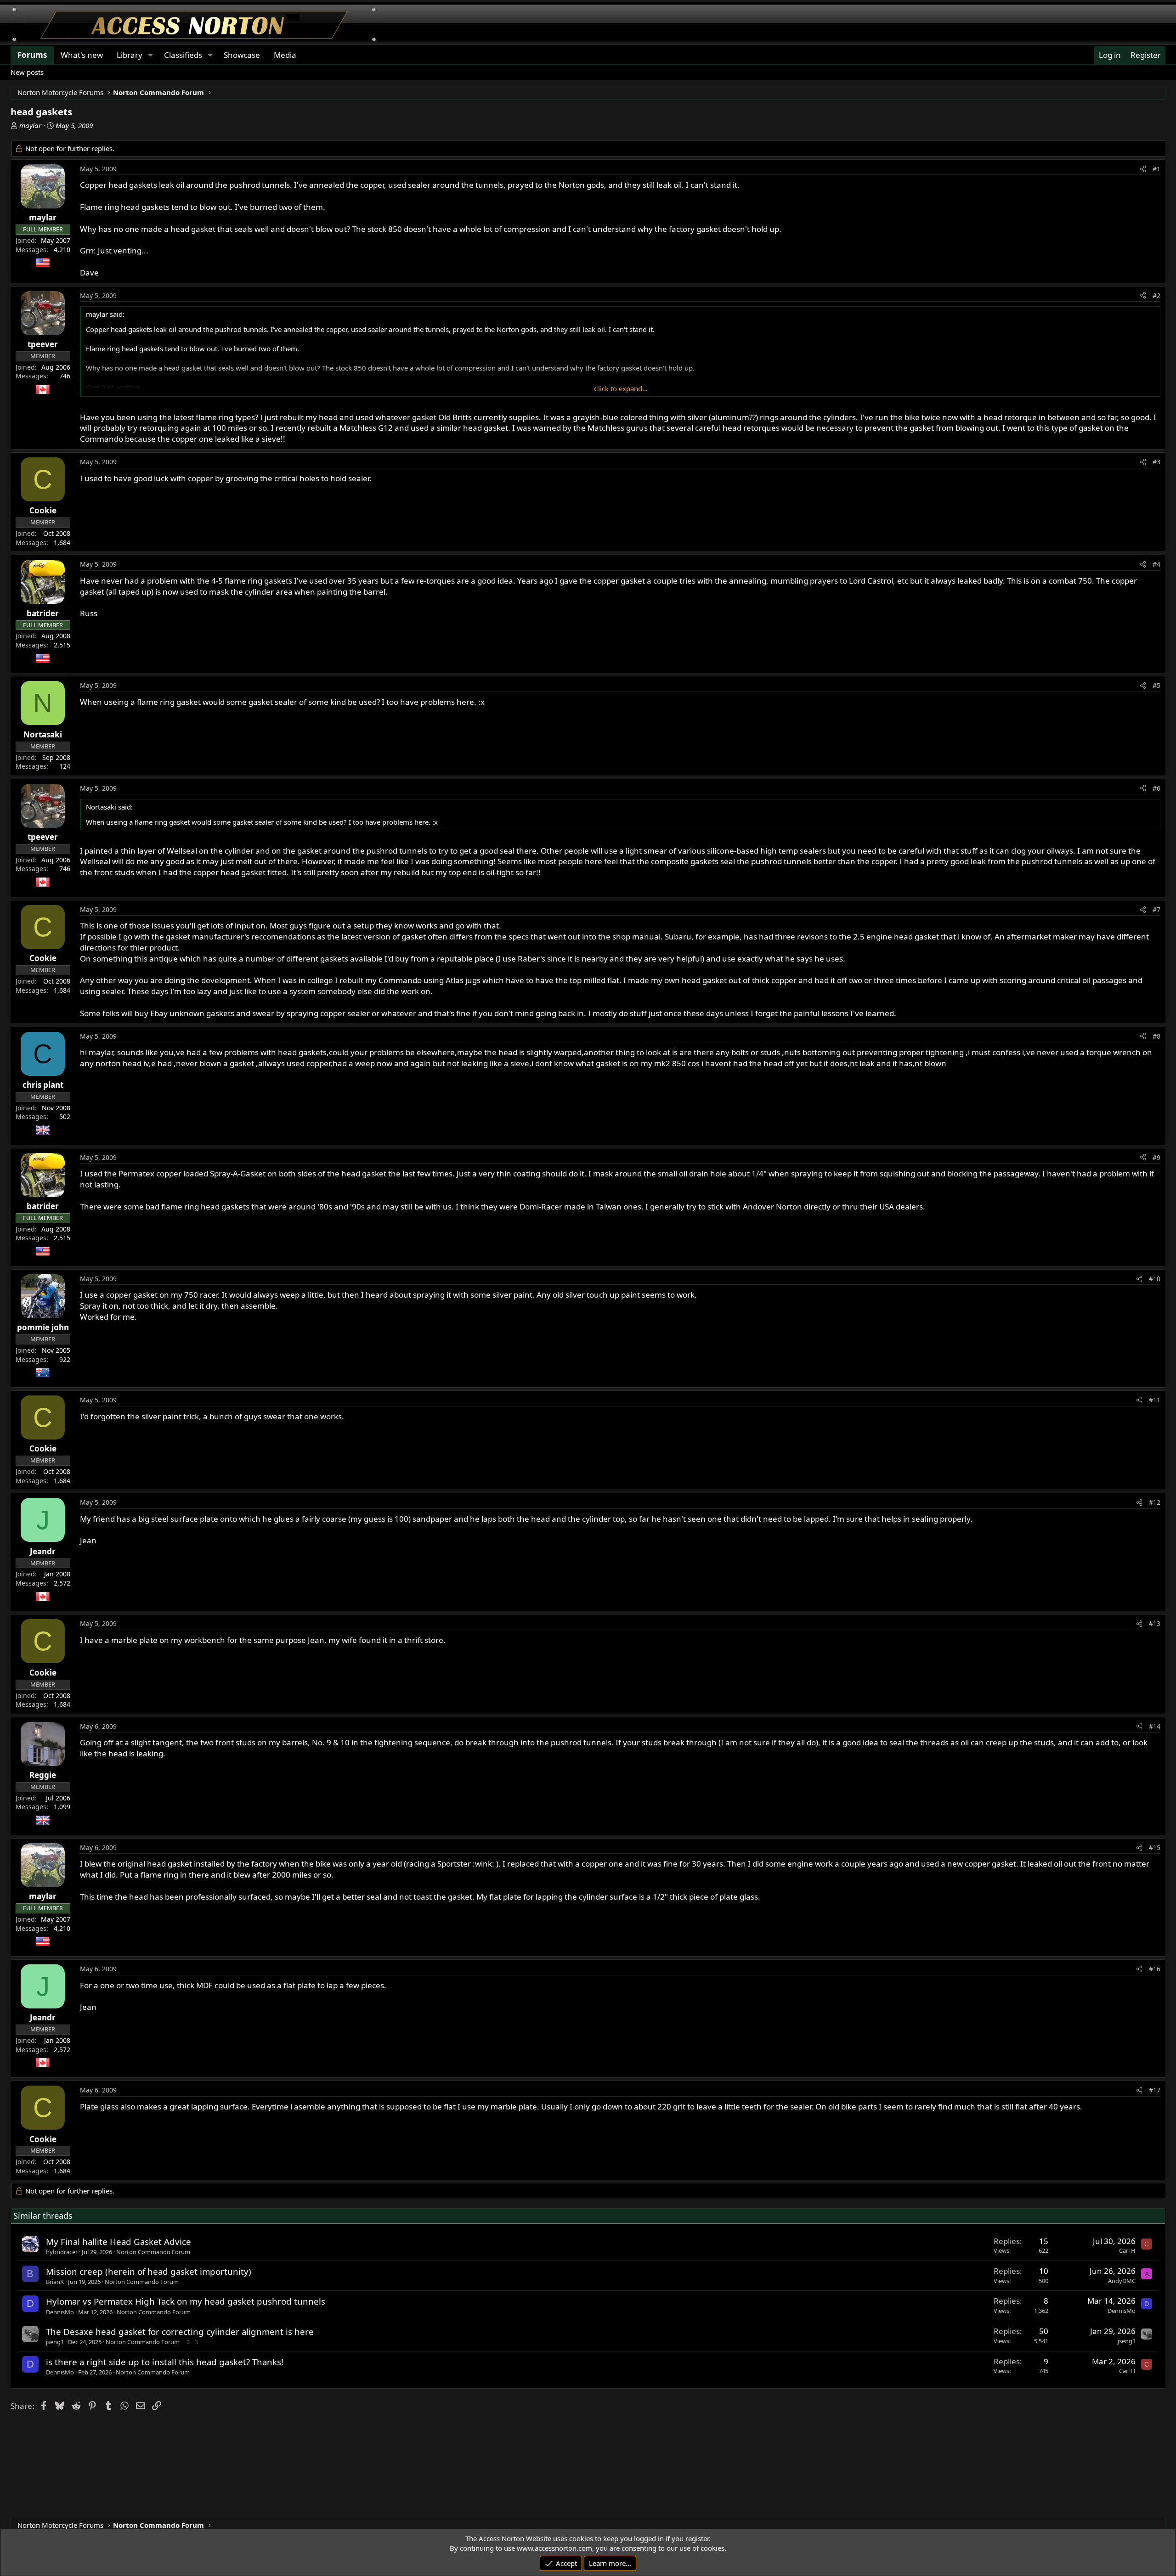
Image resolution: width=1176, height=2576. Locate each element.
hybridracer (62, 2252)
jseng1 (55, 2342)
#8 (1156, 1036)
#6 (1156, 788)
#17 (1155, 2090)
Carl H (1127, 2250)
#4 (1156, 564)
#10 (1155, 1279)
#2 (1156, 295)
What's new (82, 55)
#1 (1156, 169)
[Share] (1143, 169)
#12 (1155, 1502)
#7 (1156, 909)
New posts (27, 72)
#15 (1155, 1848)
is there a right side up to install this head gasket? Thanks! (165, 2362)
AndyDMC (1122, 2281)
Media (285, 55)
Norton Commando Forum (153, 2252)
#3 (1156, 462)
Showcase (242, 55)
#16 (1155, 1969)
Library (130, 55)
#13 (1155, 1623)
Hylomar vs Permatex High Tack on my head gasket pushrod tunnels (186, 2301)
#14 (1155, 1726)
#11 (1155, 1400)
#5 (1156, 685)
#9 (1156, 1157)
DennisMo (60, 2312)
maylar (30, 125)
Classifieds (183, 55)
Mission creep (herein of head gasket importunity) (149, 2271)
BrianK (55, 2282)
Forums (32, 55)
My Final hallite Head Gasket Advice (119, 2241)
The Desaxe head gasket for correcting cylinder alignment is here (180, 2331)
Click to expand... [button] (621, 388)
